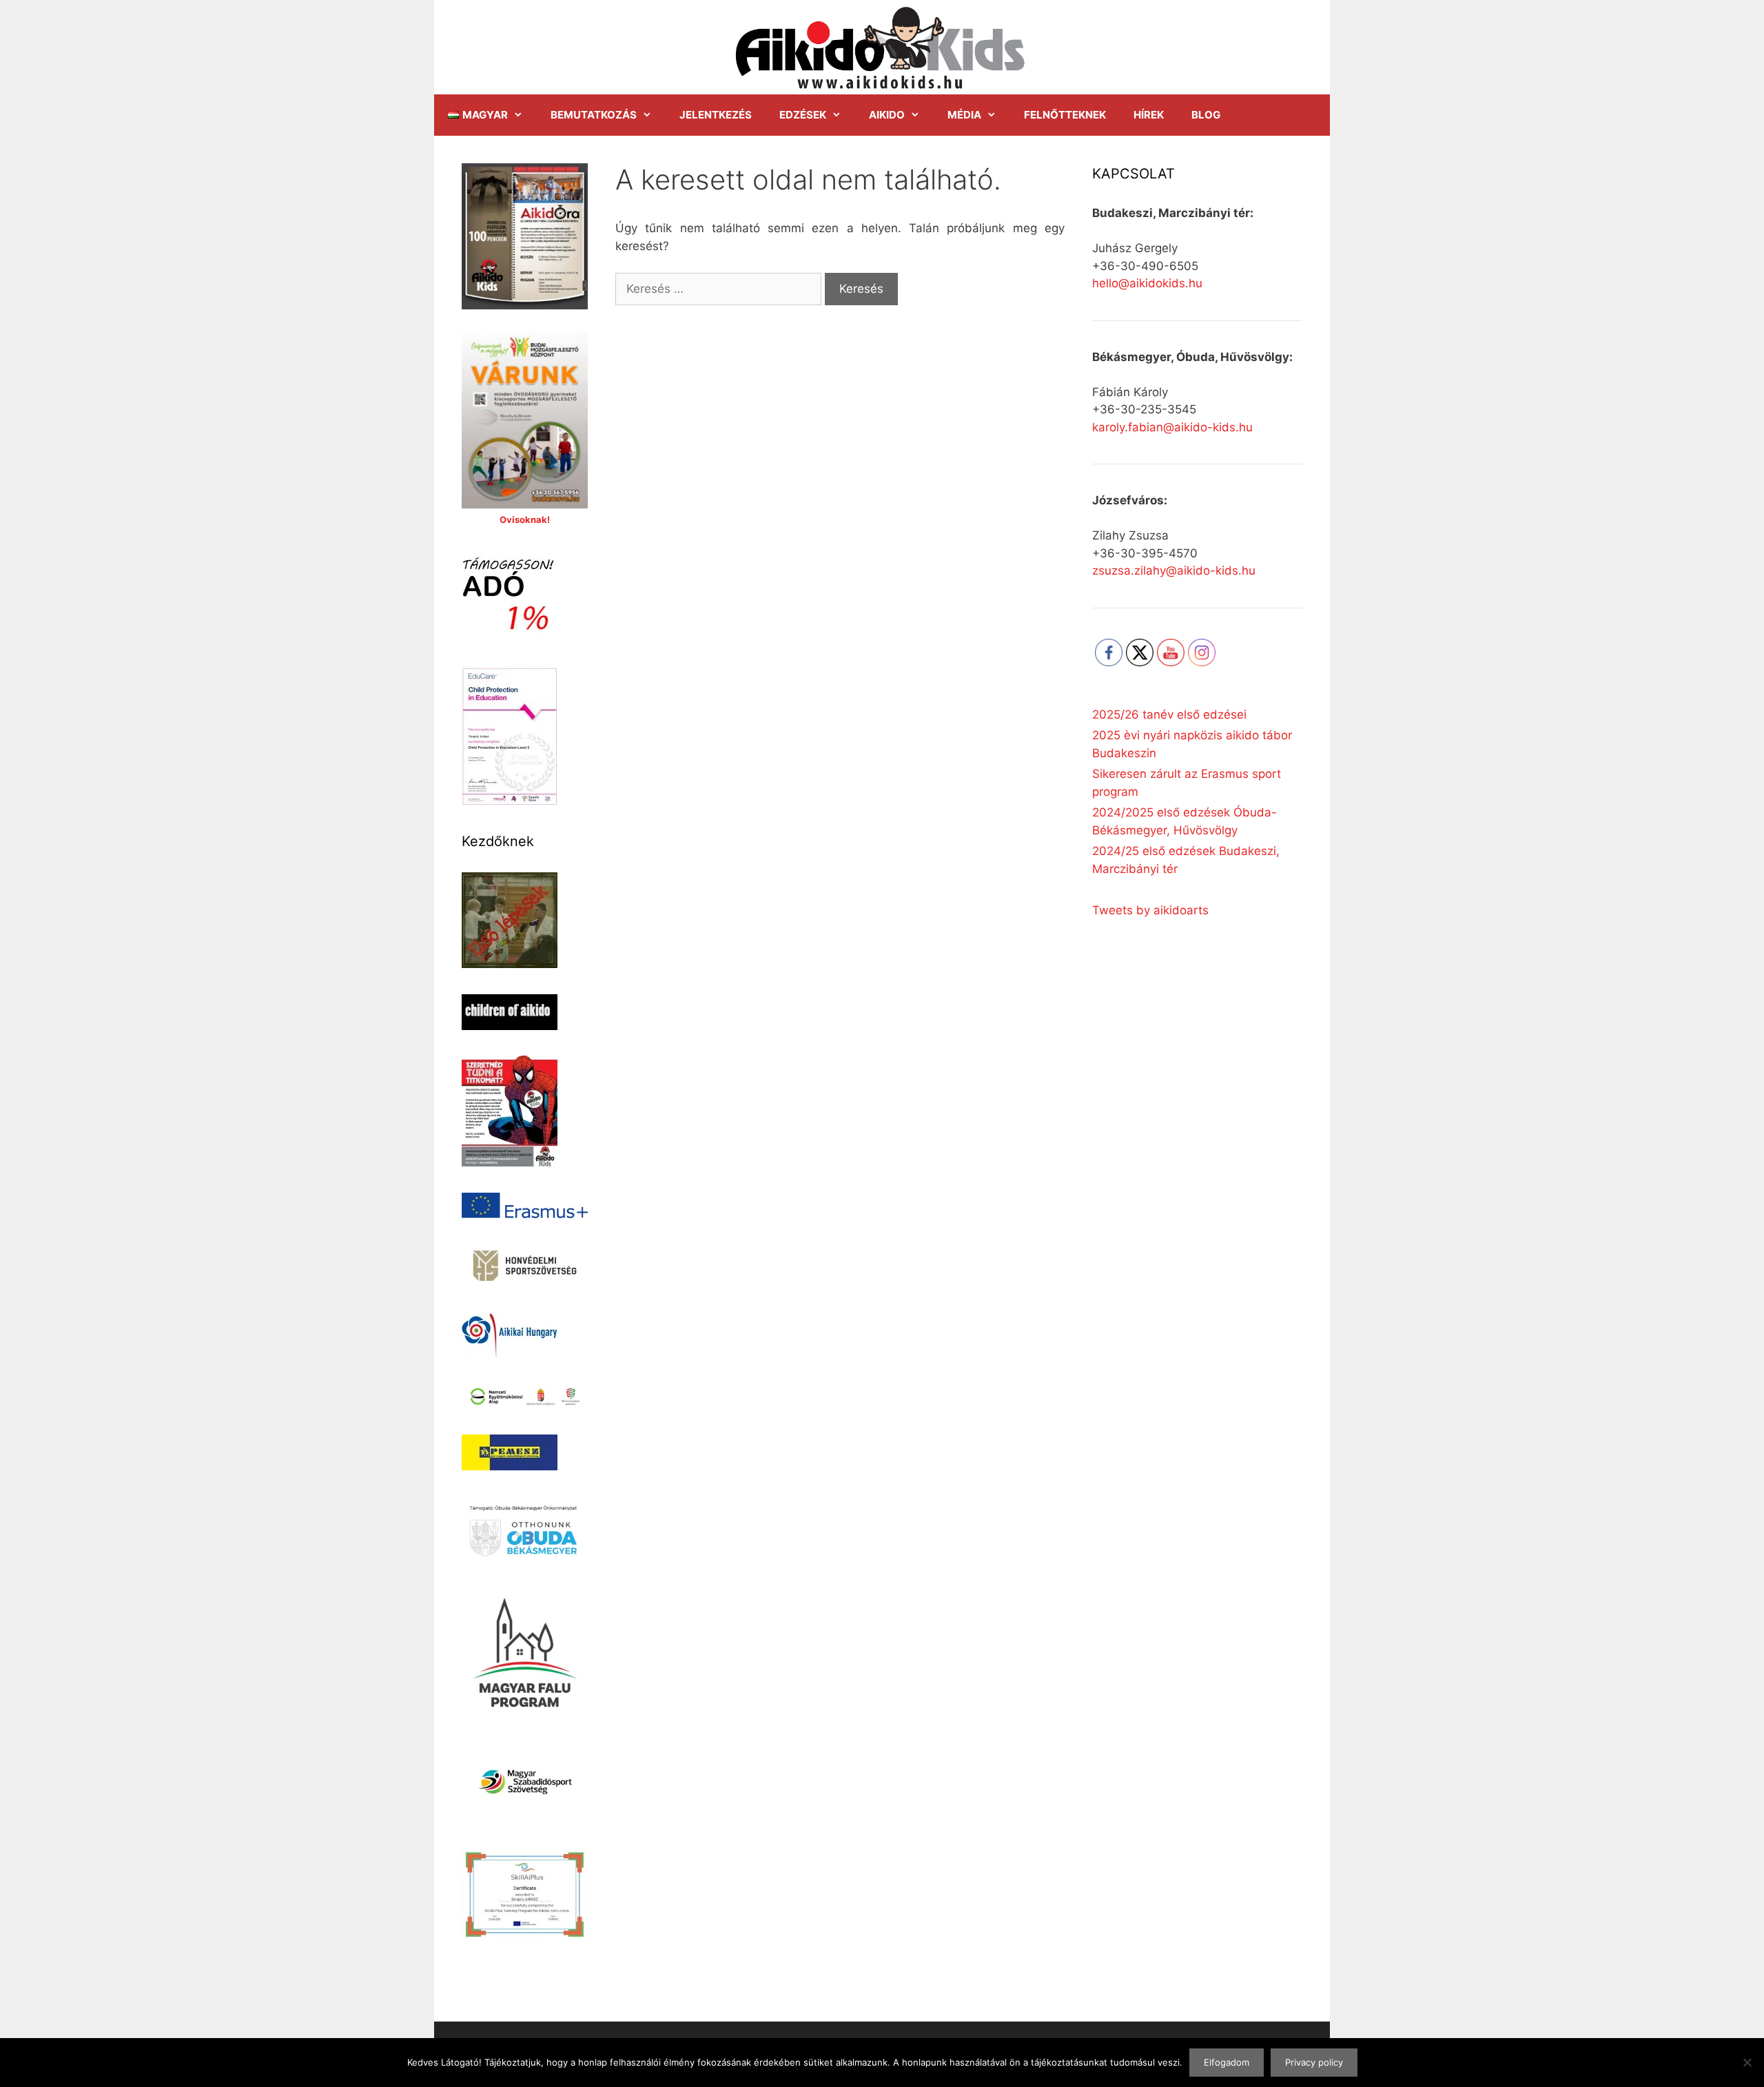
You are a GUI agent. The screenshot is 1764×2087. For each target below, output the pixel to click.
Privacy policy (1314, 2062)
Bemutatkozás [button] (594, 115)
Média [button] (964, 115)
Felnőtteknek (1065, 115)
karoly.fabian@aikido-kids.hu (1172, 427)
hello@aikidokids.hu (1147, 283)
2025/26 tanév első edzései (1169, 714)
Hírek (1149, 115)
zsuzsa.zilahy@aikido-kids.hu (1174, 570)
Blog (1206, 115)
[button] (485, 115)
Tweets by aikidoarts (1150, 910)
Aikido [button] (887, 115)
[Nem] (1747, 2062)
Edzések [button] (803, 115)
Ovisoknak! (525, 520)
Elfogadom (1227, 2062)
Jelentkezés (716, 115)
